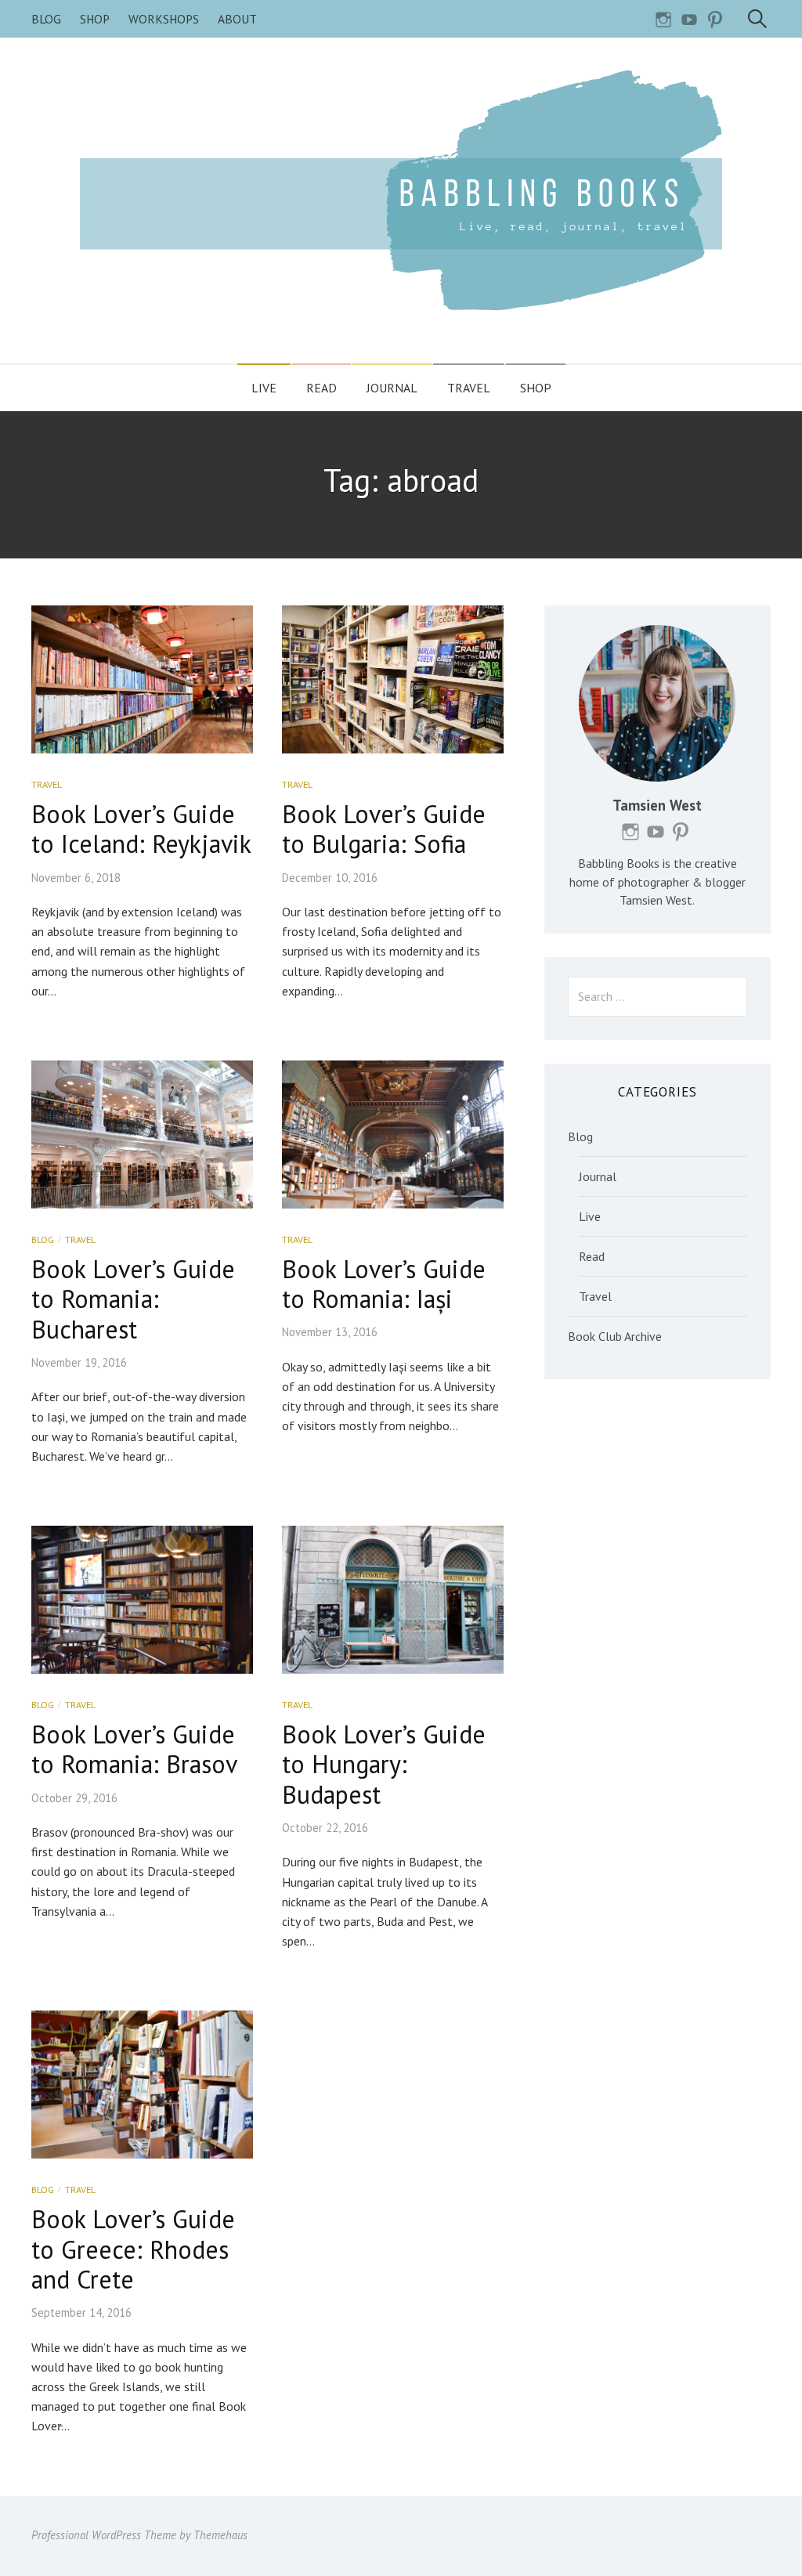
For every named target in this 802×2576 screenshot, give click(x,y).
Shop (95, 19)
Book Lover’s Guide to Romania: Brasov (134, 1749)
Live (264, 388)
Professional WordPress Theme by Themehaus (139, 2535)
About (237, 19)
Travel (469, 388)
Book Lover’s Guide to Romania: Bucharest (133, 1299)
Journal (392, 388)
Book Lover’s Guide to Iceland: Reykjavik (141, 829)
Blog (46, 19)
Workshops (164, 19)
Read (322, 388)
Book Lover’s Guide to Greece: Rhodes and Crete (133, 2249)
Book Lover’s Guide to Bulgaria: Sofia (384, 829)
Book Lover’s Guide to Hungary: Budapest (384, 1764)
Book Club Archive (615, 1336)
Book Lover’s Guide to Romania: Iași (384, 1284)
